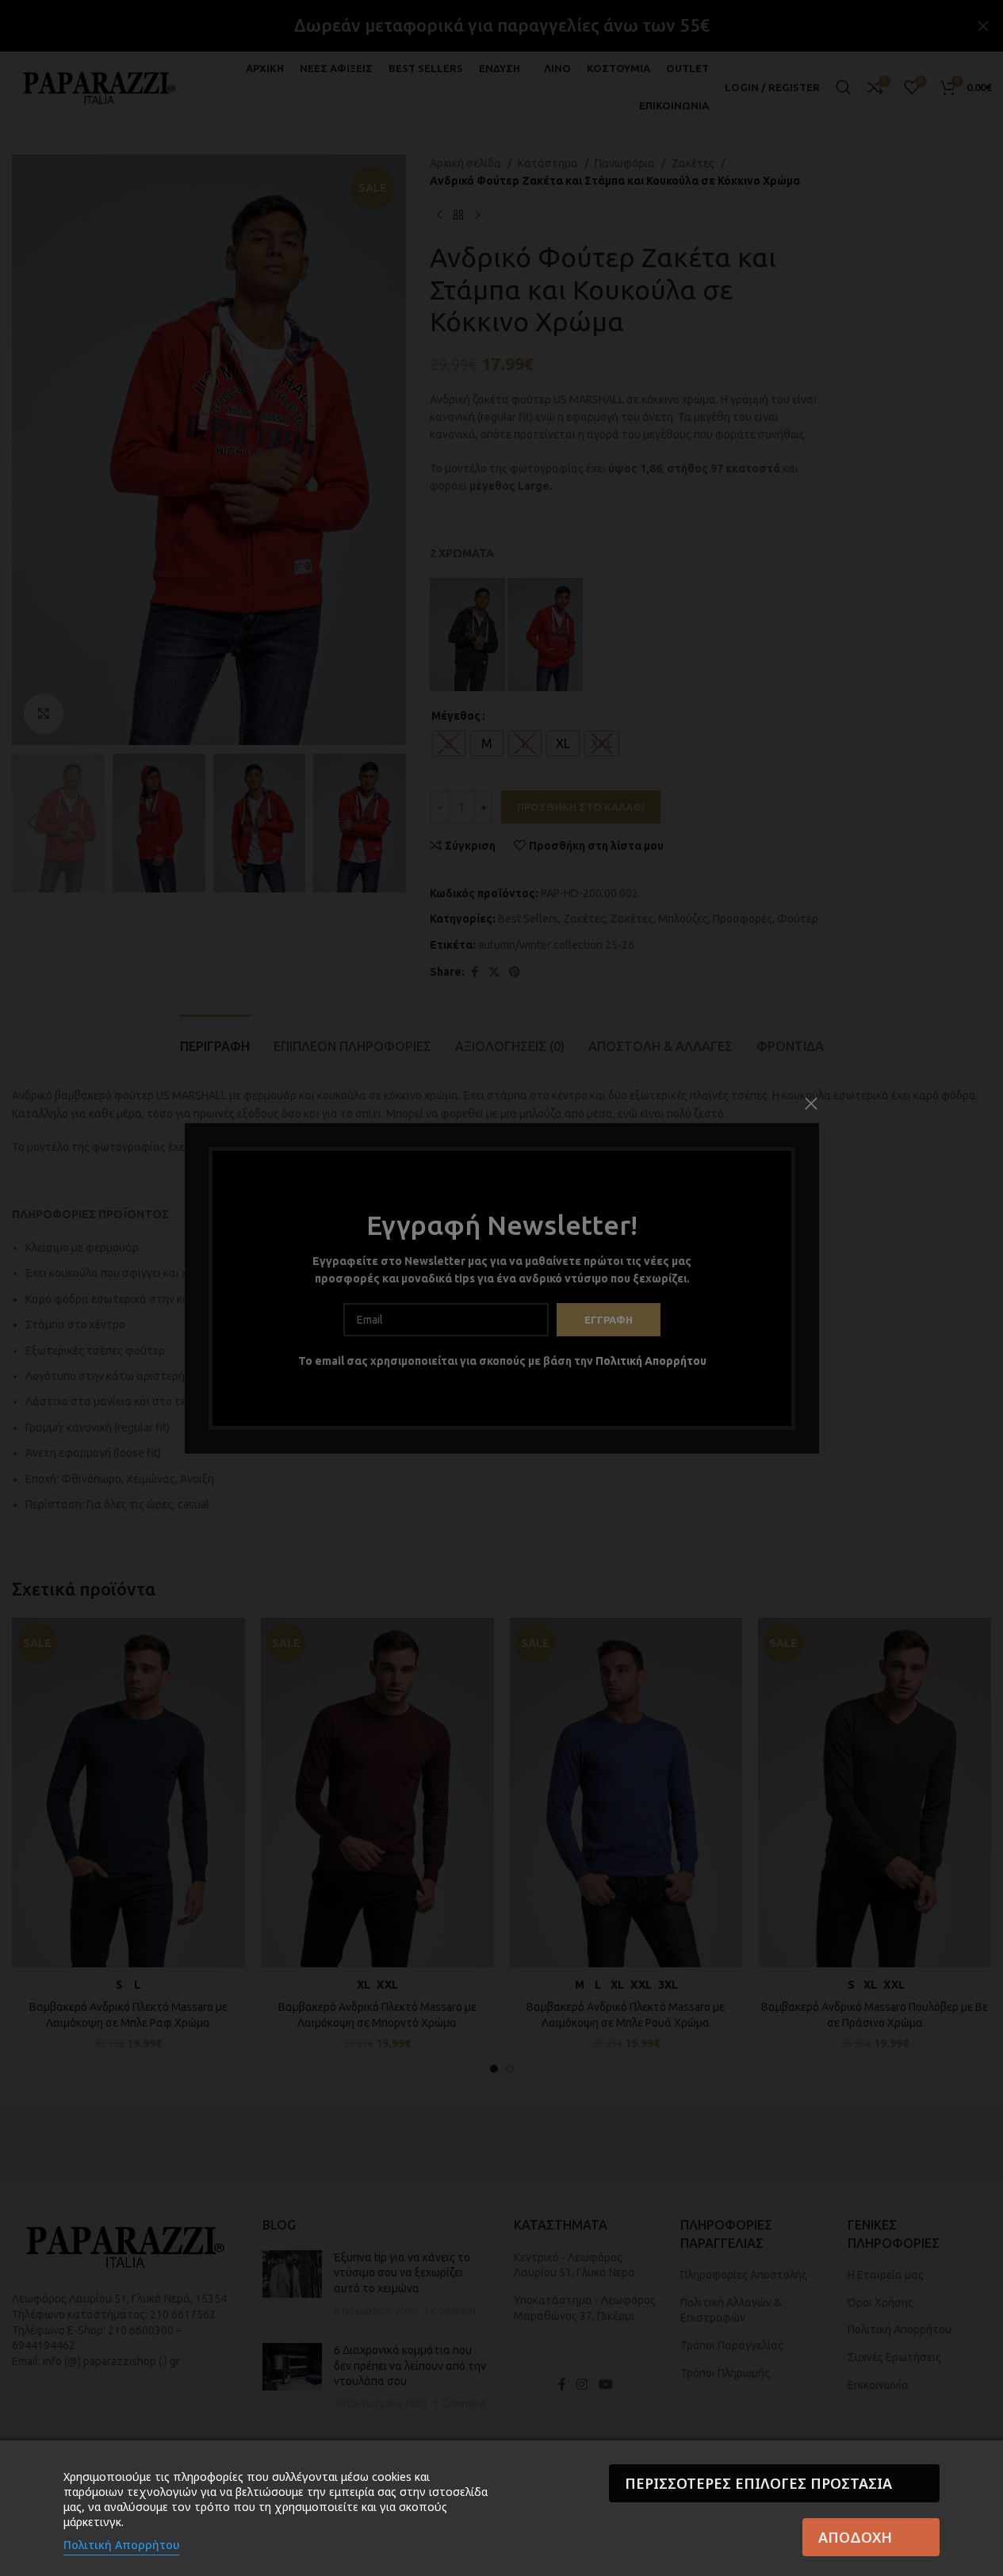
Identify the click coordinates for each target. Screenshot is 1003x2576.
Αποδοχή (855, 2537)
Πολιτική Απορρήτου (121, 2545)
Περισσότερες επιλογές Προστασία (758, 2483)
